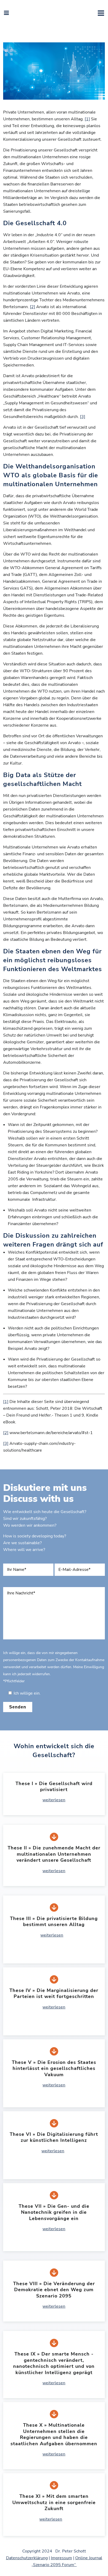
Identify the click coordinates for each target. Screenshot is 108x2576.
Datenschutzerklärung (27, 2558)
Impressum (61, 2558)
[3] (83, 417)
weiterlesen (54, 1800)
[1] (87, 119)
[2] (33, 307)
